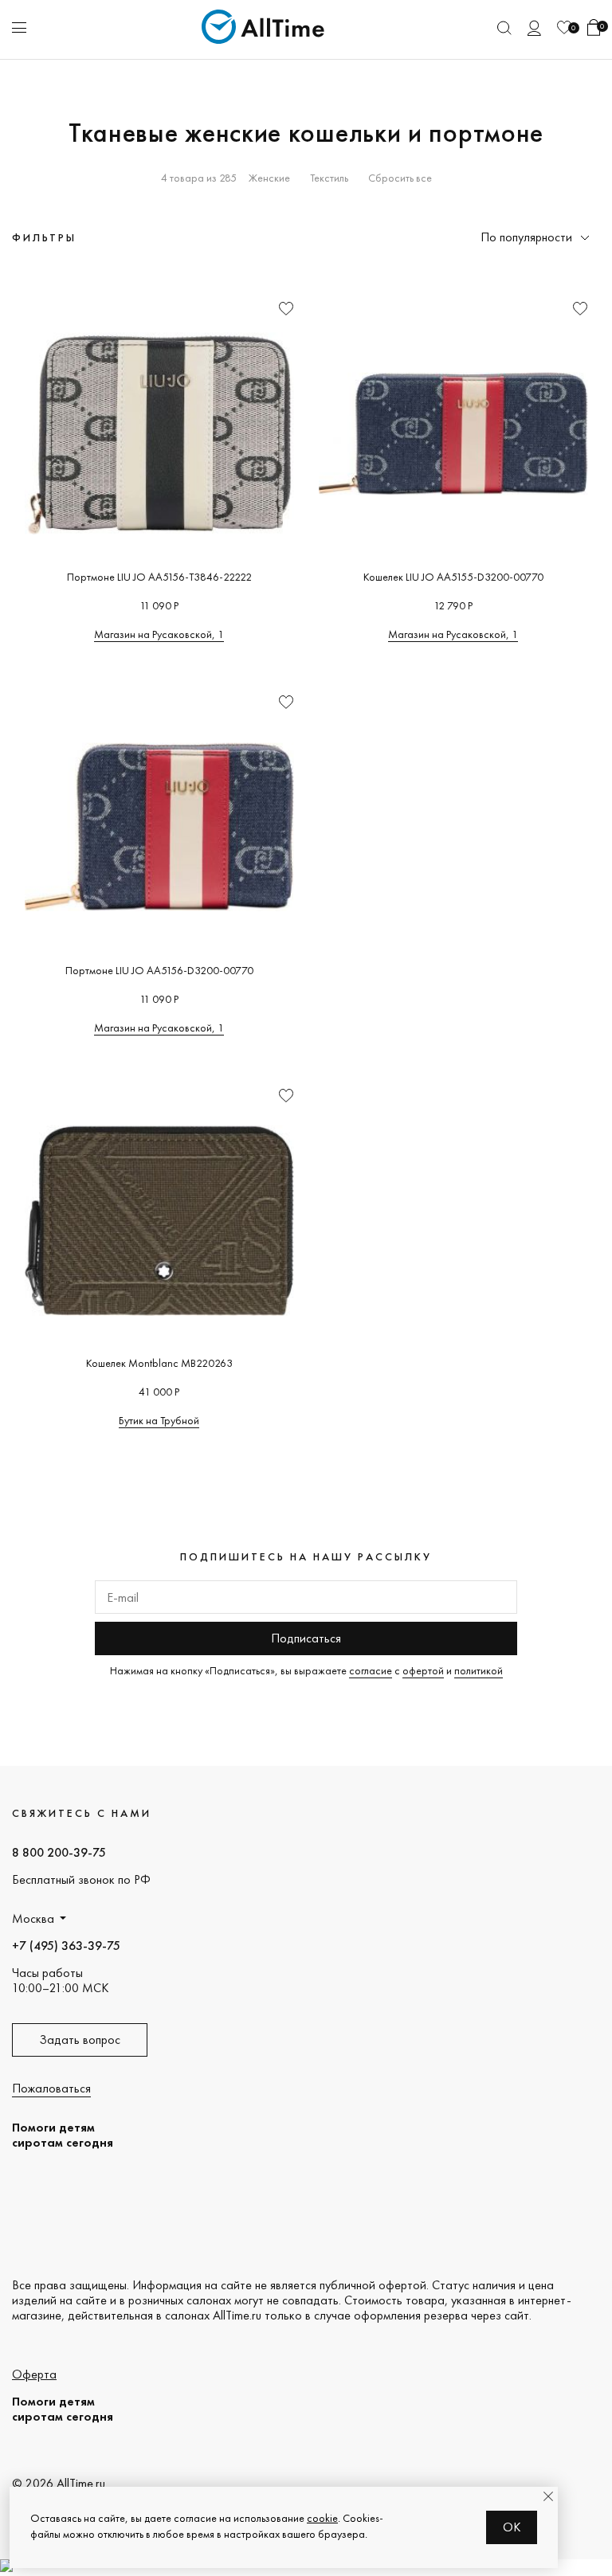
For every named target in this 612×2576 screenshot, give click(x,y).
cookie (322, 2518)
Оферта (34, 2374)
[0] (564, 27)
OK (512, 2527)
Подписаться (306, 1638)
